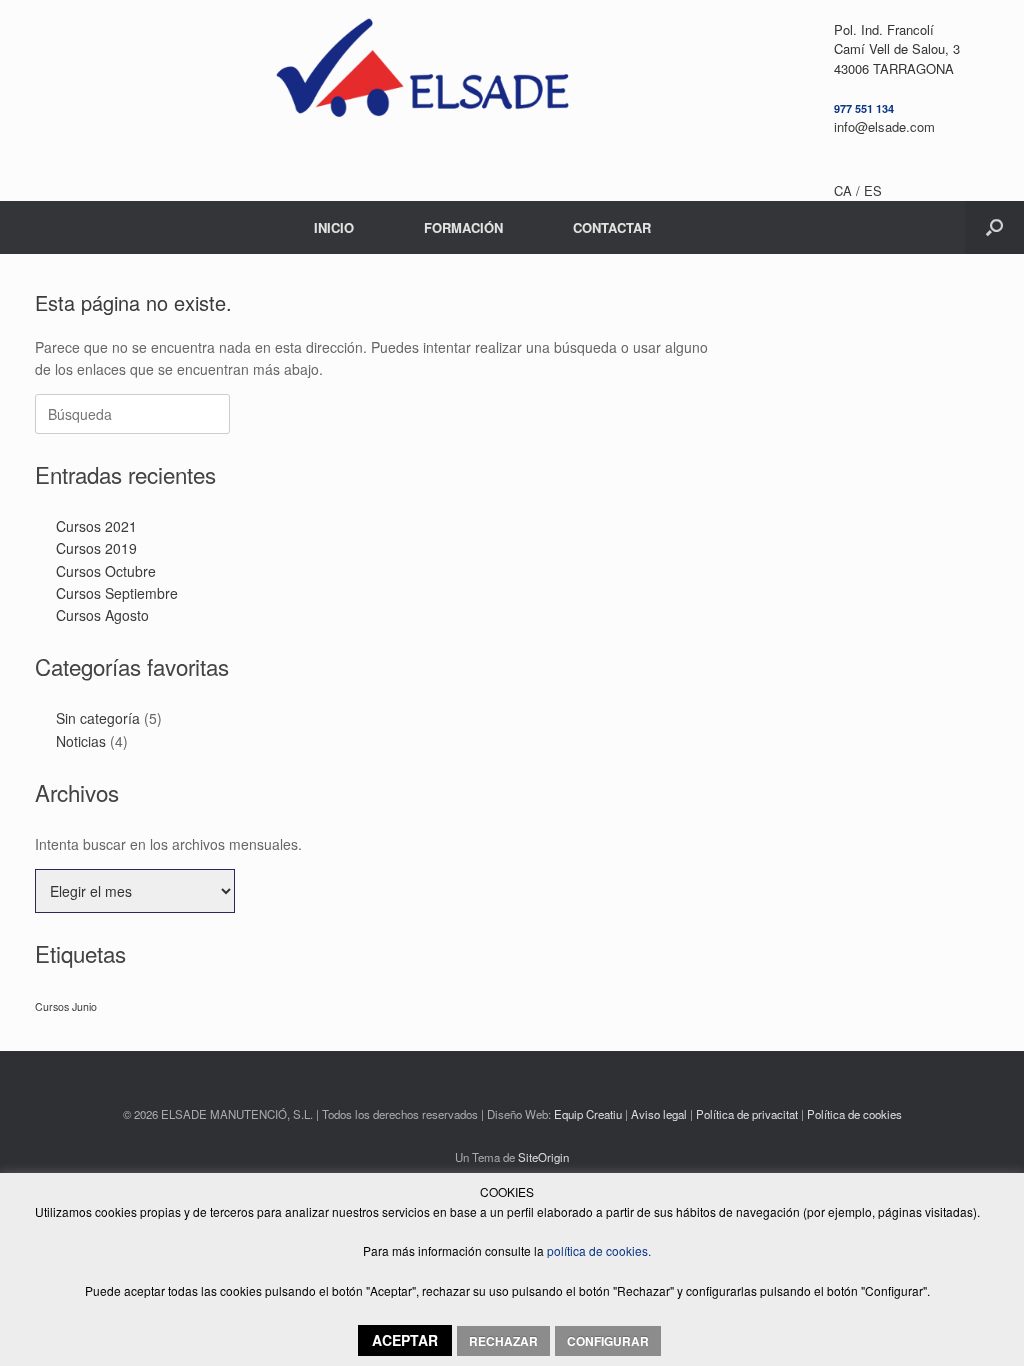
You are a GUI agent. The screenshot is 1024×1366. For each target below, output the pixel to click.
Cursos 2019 (96, 548)
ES (873, 190)
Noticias (81, 741)
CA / (849, 190)
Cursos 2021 (96, 526)
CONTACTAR (612, 227)
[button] (994, 227)
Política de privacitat (747, 1114)
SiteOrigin (543, 1157)
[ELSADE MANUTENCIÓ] (422, 75)
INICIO (334, 227)
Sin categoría (98, 718)
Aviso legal (659, 1114)
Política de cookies (854, 1114)
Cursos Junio (66, 1006)
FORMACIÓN (463, 227)
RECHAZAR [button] (503, 1341)
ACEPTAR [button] (405, 1340)
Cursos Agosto (102, 615)
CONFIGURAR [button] (608, 1341)
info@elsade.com (884, 126)
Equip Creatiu (588, 1114)
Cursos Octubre (106, 571)
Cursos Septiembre (117, 593)
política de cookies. (597, 1250)
